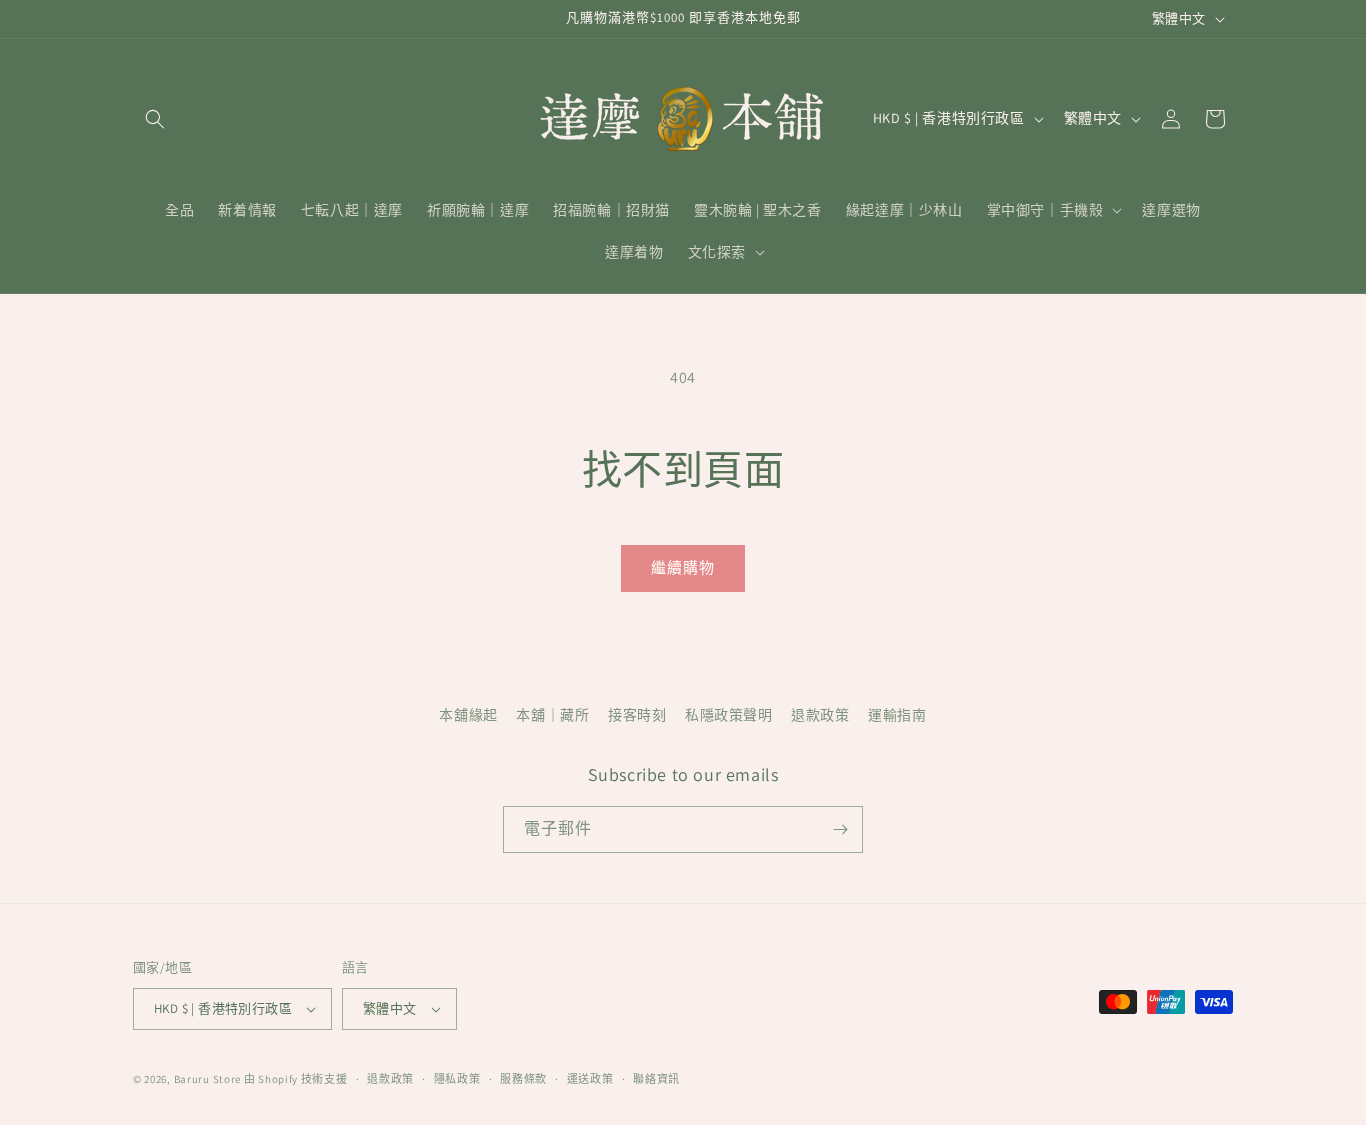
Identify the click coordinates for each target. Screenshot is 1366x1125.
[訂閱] (840, 829)
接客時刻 (637, 715)
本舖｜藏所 (552, 715)
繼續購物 (683, 567)
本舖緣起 (468, 715)
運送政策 (590, 1079)
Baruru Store (207, 1079)
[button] (155, 119)
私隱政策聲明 (729, 715)
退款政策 (820, 715)
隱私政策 (457, 1079)
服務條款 (523, 1079)
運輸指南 (897, 715)
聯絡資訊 (656, 1079)
